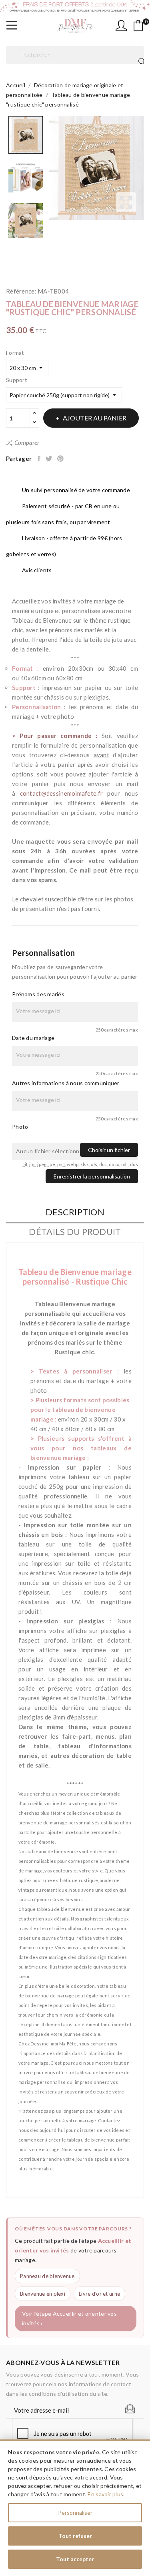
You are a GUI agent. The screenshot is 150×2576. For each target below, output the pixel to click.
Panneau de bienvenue (47, 2276)
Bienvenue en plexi (43, 2294)
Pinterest (61, 458)
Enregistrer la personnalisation (92, 1176)
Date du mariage (33, 1038)
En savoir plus (105, 2494)
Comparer (27, 442)
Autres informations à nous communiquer (66, 1083)
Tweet (49, 458)
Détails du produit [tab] (75, 1232)
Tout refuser (75, 2536)
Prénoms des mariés (38, 994)
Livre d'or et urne (99, 2294)
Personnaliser (75, 2513)
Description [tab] (75, 1212)
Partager (40, 458)
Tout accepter (75, 2559)
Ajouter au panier (95, 418)
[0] (138, 26)
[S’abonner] (130, 2409)
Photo (20, 1127)
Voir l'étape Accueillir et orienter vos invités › (69, 2318)
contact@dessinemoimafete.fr (62, 793)
